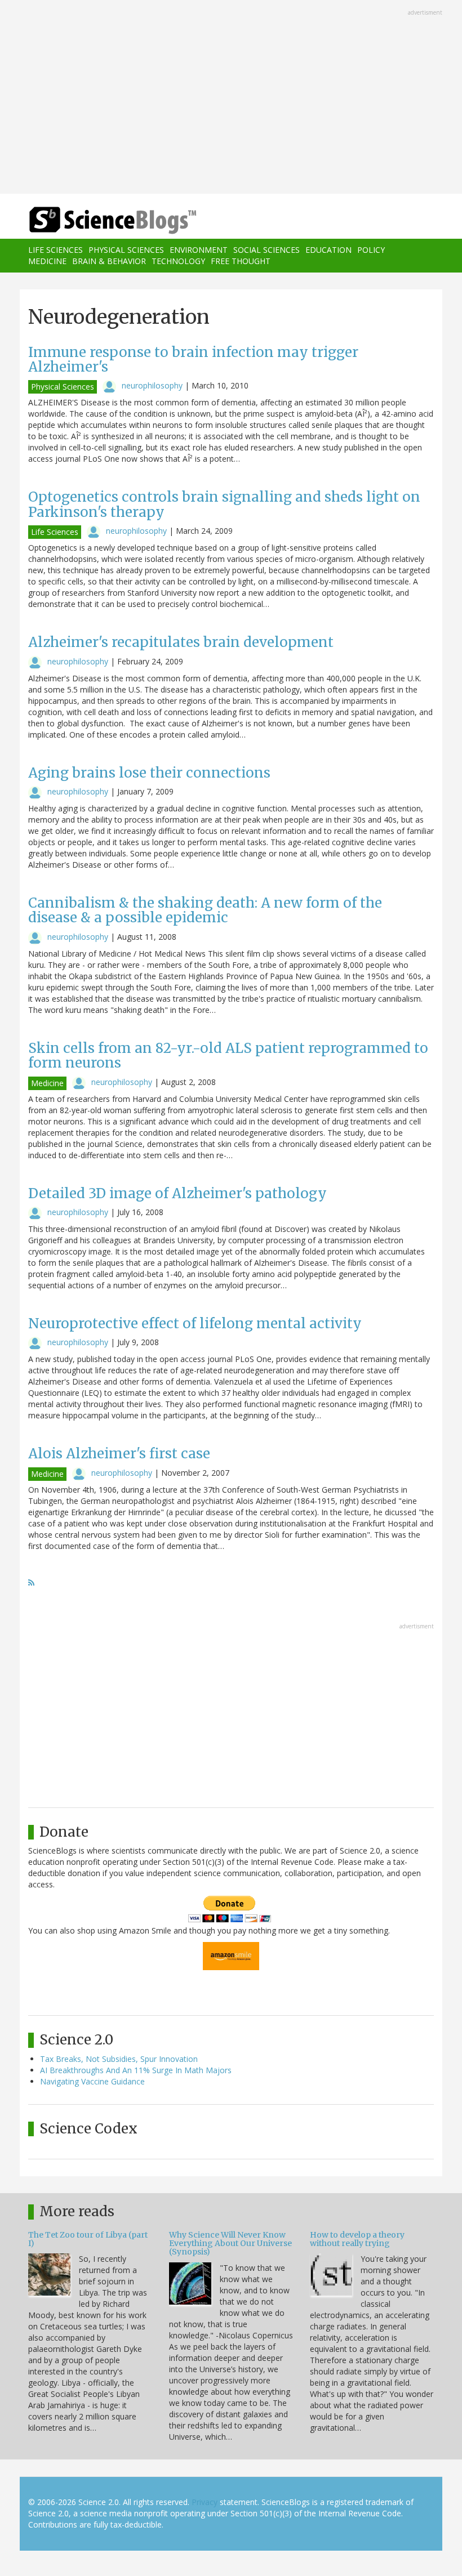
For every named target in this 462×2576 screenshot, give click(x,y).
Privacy (205, 2502)
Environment (199, 250)
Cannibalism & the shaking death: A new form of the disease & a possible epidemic (205, 910)
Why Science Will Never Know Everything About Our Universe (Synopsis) (230, 2244)
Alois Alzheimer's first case (119, 1454)
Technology (178, 261)
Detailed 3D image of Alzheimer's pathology (177, 1193)
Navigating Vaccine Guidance (92, 2081)
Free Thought (241, 261)
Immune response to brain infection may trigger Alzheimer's (193, 360)
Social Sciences (266, 250)
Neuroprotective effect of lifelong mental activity (195, 1323)
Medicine (47, 261)
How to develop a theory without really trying (357, 2239)
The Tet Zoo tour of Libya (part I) (88, 2239)
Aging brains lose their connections (149, 773)
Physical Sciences (126, 250)
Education (328, 250)
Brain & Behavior (109, 261)
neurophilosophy (152, 385)
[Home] (96, 220)
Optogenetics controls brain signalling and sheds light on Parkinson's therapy (224, 504)
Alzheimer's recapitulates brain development (181, 642)
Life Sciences (55, 250)
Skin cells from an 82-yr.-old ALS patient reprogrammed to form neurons (228, 1055)
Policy (371, 250)
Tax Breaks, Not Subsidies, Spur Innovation (119, 2059)
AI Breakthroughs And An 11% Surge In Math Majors (136, 2070)
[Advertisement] (231, 98)
